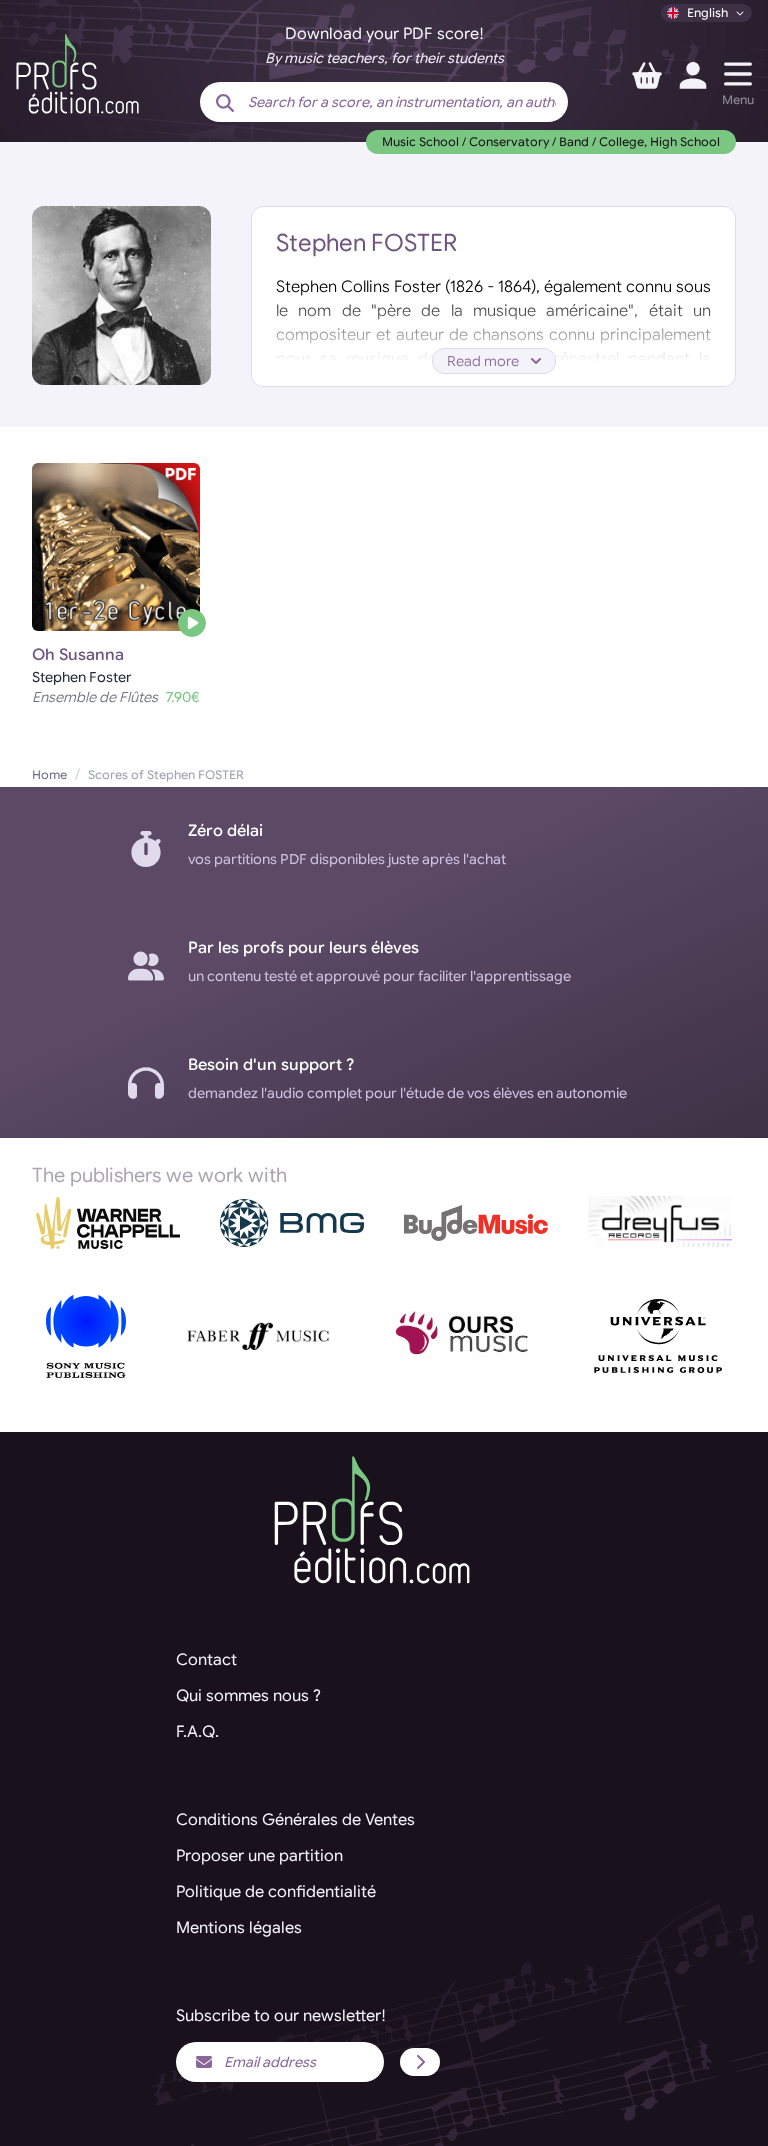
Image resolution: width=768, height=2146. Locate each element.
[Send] (420, 2062)
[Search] (225, 104)
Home (49, 774)
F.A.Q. (197, 1732)
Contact (206, 1660)
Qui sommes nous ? (248, 1696)
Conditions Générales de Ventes (295, 1820)
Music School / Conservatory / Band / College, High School (551, 141)
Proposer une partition (259, 1856)
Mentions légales (239, 1928)
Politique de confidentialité (276, 1892)
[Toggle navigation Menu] (738, 74)
